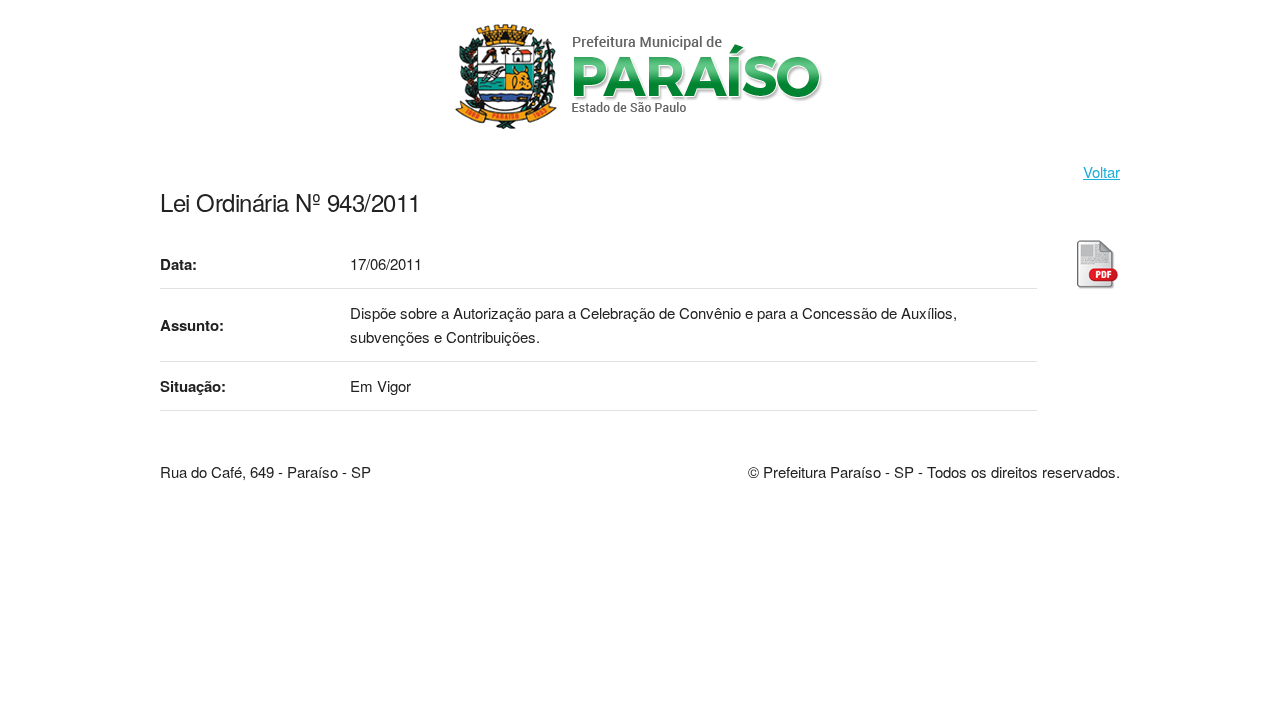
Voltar (1101, 171)
